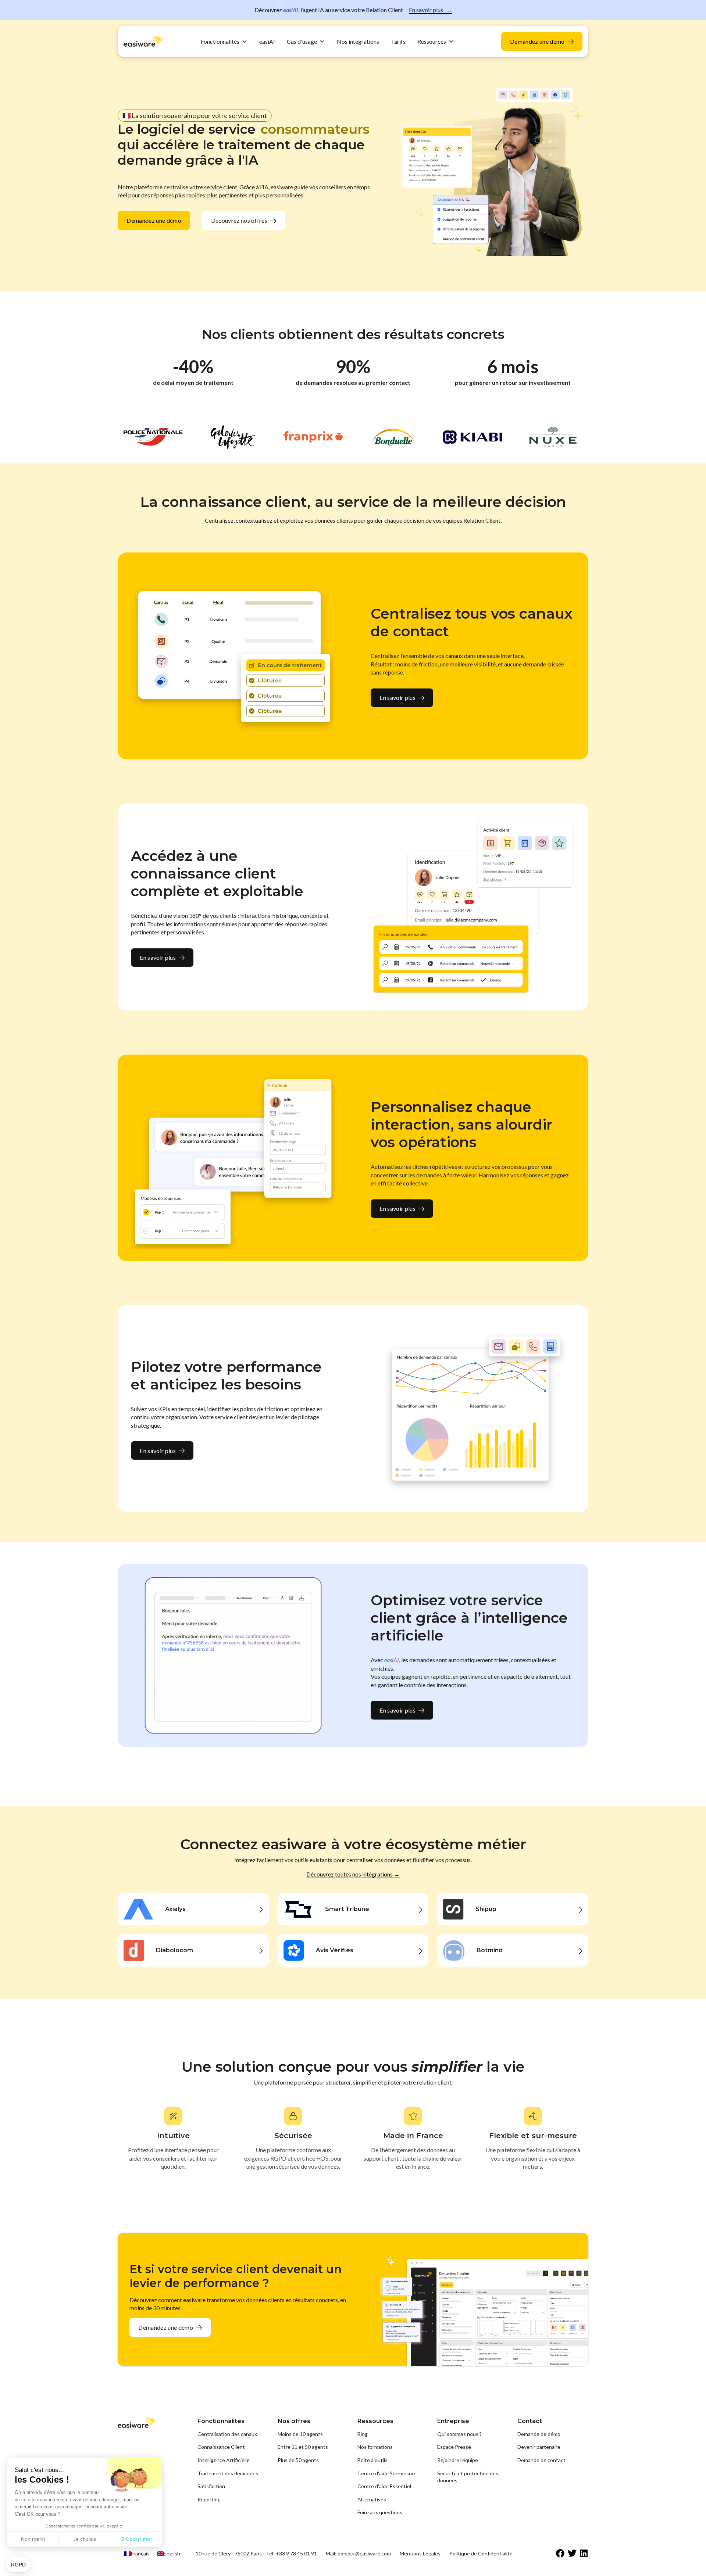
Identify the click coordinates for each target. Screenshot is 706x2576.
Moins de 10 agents (300, 2434)
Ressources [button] (432, 41)
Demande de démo (539, 2434)
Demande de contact (541, 2460)
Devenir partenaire (539, 2447)
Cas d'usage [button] (302, 41)
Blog (363, 2434)
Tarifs (398, 41)
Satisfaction (211, 2486)
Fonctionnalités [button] (220, 41)
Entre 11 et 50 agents (303, 2447)
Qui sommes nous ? (459, 2434)
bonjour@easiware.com (364, 2553)
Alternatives (372, 2499)
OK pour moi (136, 2539)
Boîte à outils (372, 2460)
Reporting (209, 2499)
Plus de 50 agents (298, 2460)
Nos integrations (358, 41)
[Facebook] (560, 2554)
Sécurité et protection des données (468, 2477)
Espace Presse (454, 2447)
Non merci (33, 2539)
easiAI (267, 41)
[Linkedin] (584, 2554)
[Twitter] (572, 2554)
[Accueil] (143, 41)
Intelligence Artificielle (224, 2460)
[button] (18, 2565)
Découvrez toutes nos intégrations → (353, 1874)
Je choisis (85, 2539)
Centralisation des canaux (227, 2434)
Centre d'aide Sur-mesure (387, 2473)
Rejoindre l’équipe (458, 2460)
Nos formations (375, 2447)
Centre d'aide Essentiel (384, 2486)
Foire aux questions (380, 2512)
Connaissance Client (221, 2447)
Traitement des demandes (228, 2473)
